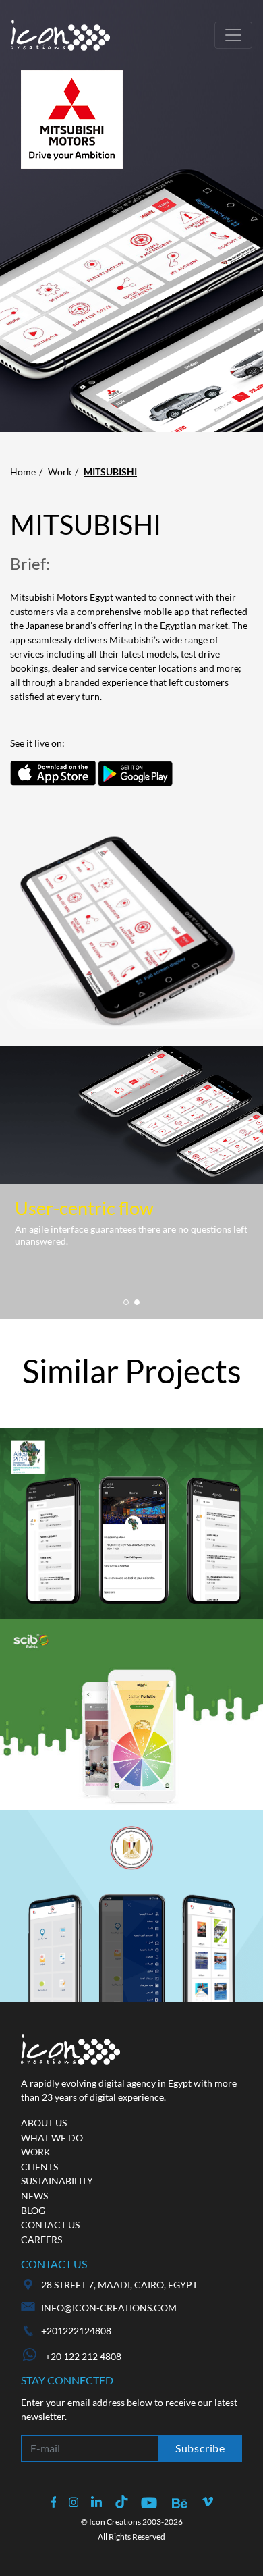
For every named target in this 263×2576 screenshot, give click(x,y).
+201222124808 (76, 2331)
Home (23, 472)
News (34, 2196)
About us (44, 2123)
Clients (39, 2167)
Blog (33, 2210)
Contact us (50, 2225)
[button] (126, 1302)
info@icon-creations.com (109, 2308)
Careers (41, 2239)
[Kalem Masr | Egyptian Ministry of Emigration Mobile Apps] (131, 1906)
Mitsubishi (110, 472)
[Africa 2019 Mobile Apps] (131, 1524)
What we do (52, 2138)
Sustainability (57, 2181)
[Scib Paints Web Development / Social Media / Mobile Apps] (131, 1715)
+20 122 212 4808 (82, 2356)
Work (60, 472)
